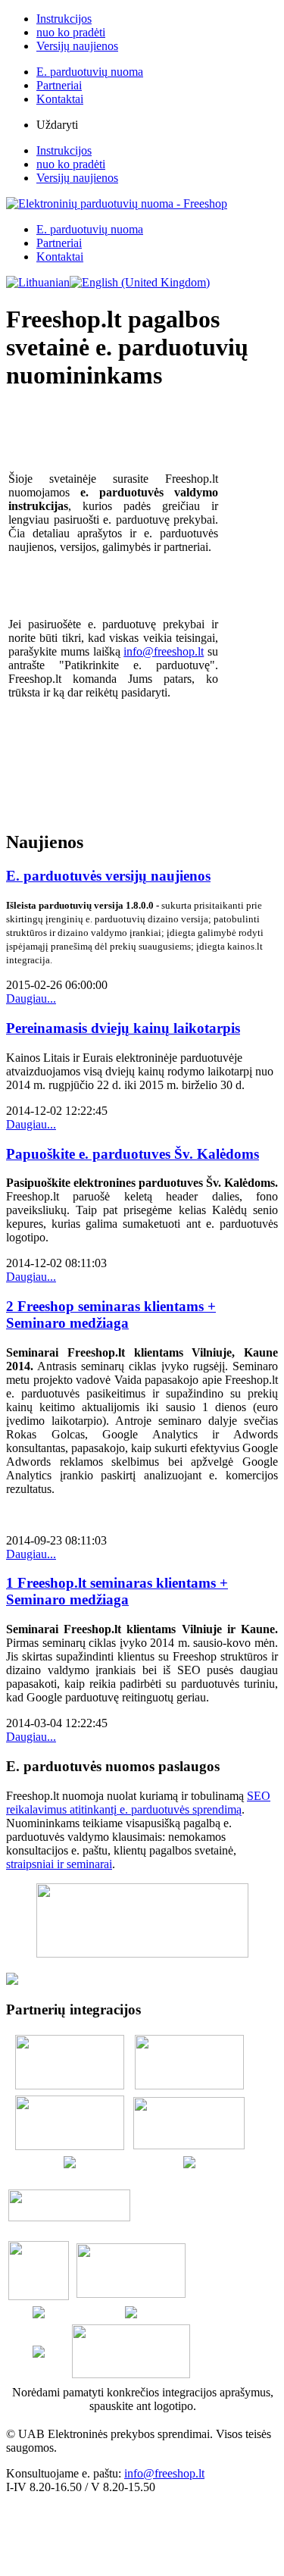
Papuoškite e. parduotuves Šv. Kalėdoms (133, 1154)
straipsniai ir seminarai (59, 1864)
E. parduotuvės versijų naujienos (108, 876)
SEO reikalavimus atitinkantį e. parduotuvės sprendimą (138, 1803)
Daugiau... (31, 998)
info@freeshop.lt (164, 651)
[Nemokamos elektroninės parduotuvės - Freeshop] (117, 203)
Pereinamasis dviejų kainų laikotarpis (123, 1028)
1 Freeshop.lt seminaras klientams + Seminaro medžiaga (117, 1591)
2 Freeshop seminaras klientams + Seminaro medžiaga (111, 1315)
